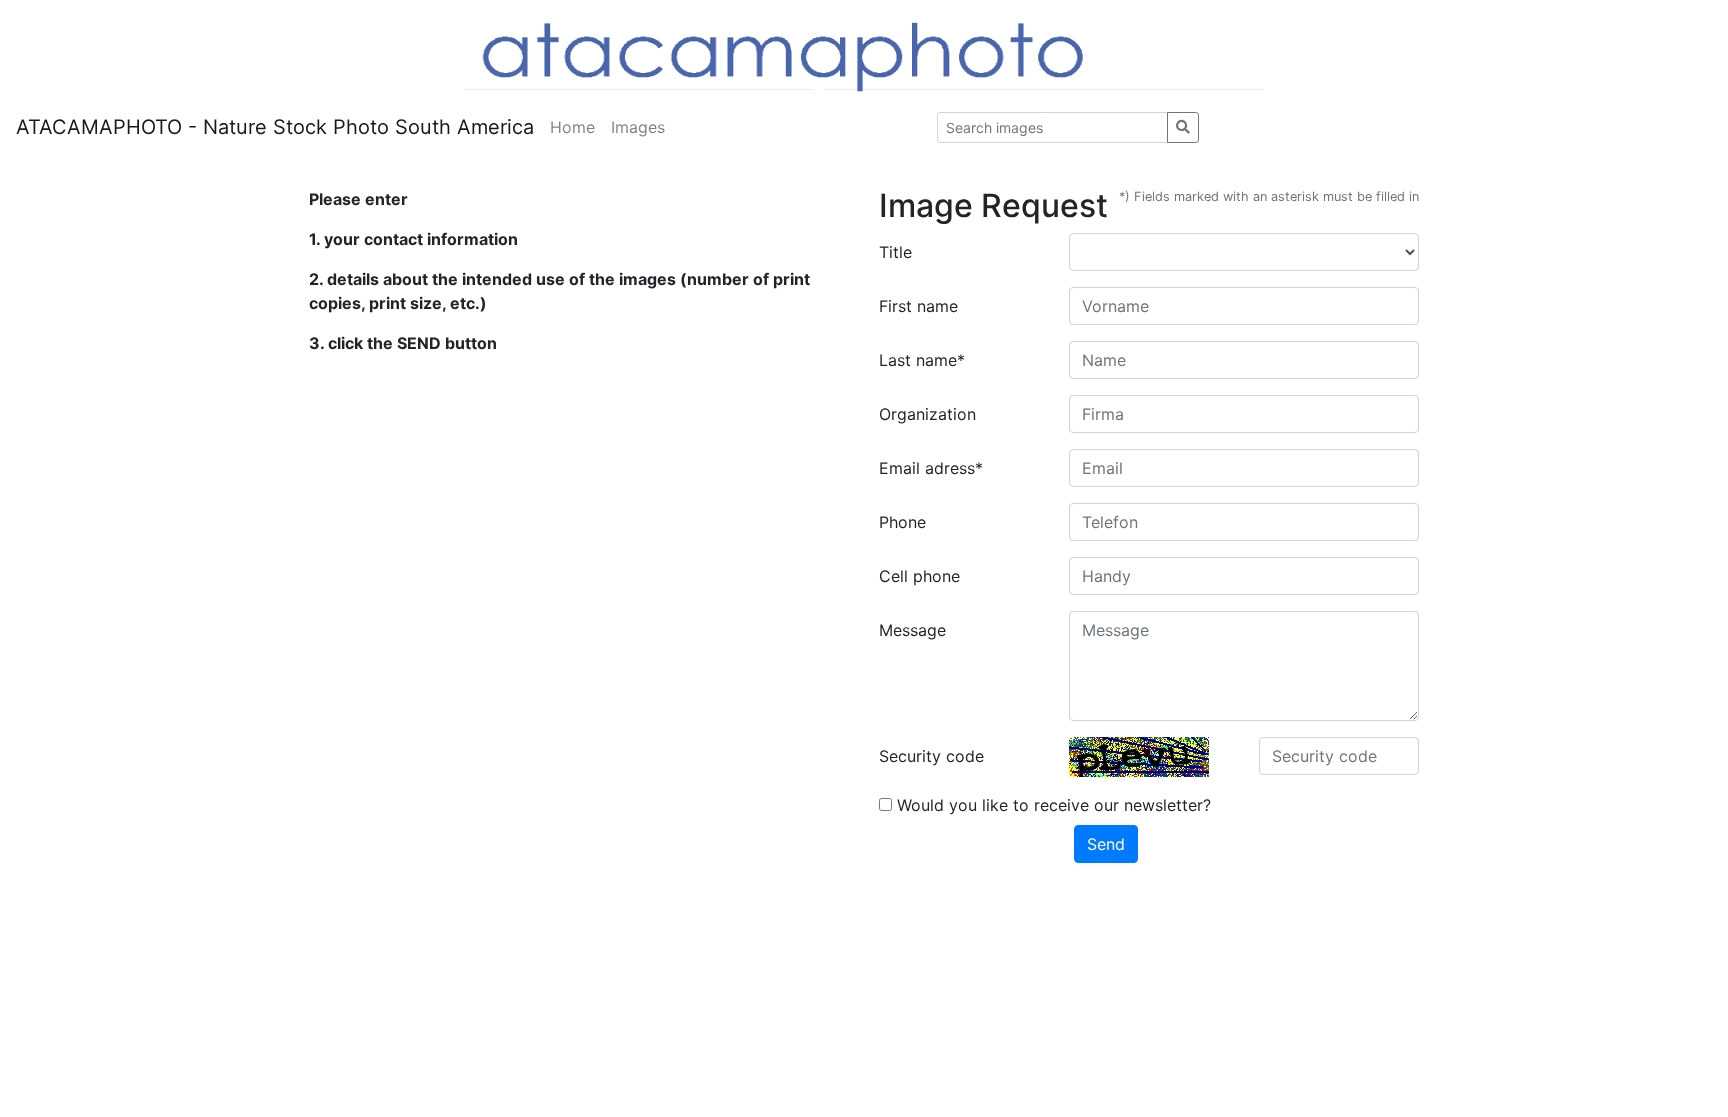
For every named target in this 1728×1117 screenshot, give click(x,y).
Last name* (922, 360)
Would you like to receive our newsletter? (1051, 805)
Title (895, 252)
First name (918, 306)
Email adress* (931, 468)
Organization (927, 414)
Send (1106, 844)
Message (912, 630)
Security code (931, 756)
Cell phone (919, 576)
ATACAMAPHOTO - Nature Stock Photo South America (275, 127)
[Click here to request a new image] (1139, 757)
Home (572, 127)
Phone (902, 522)
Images (638, 127)
